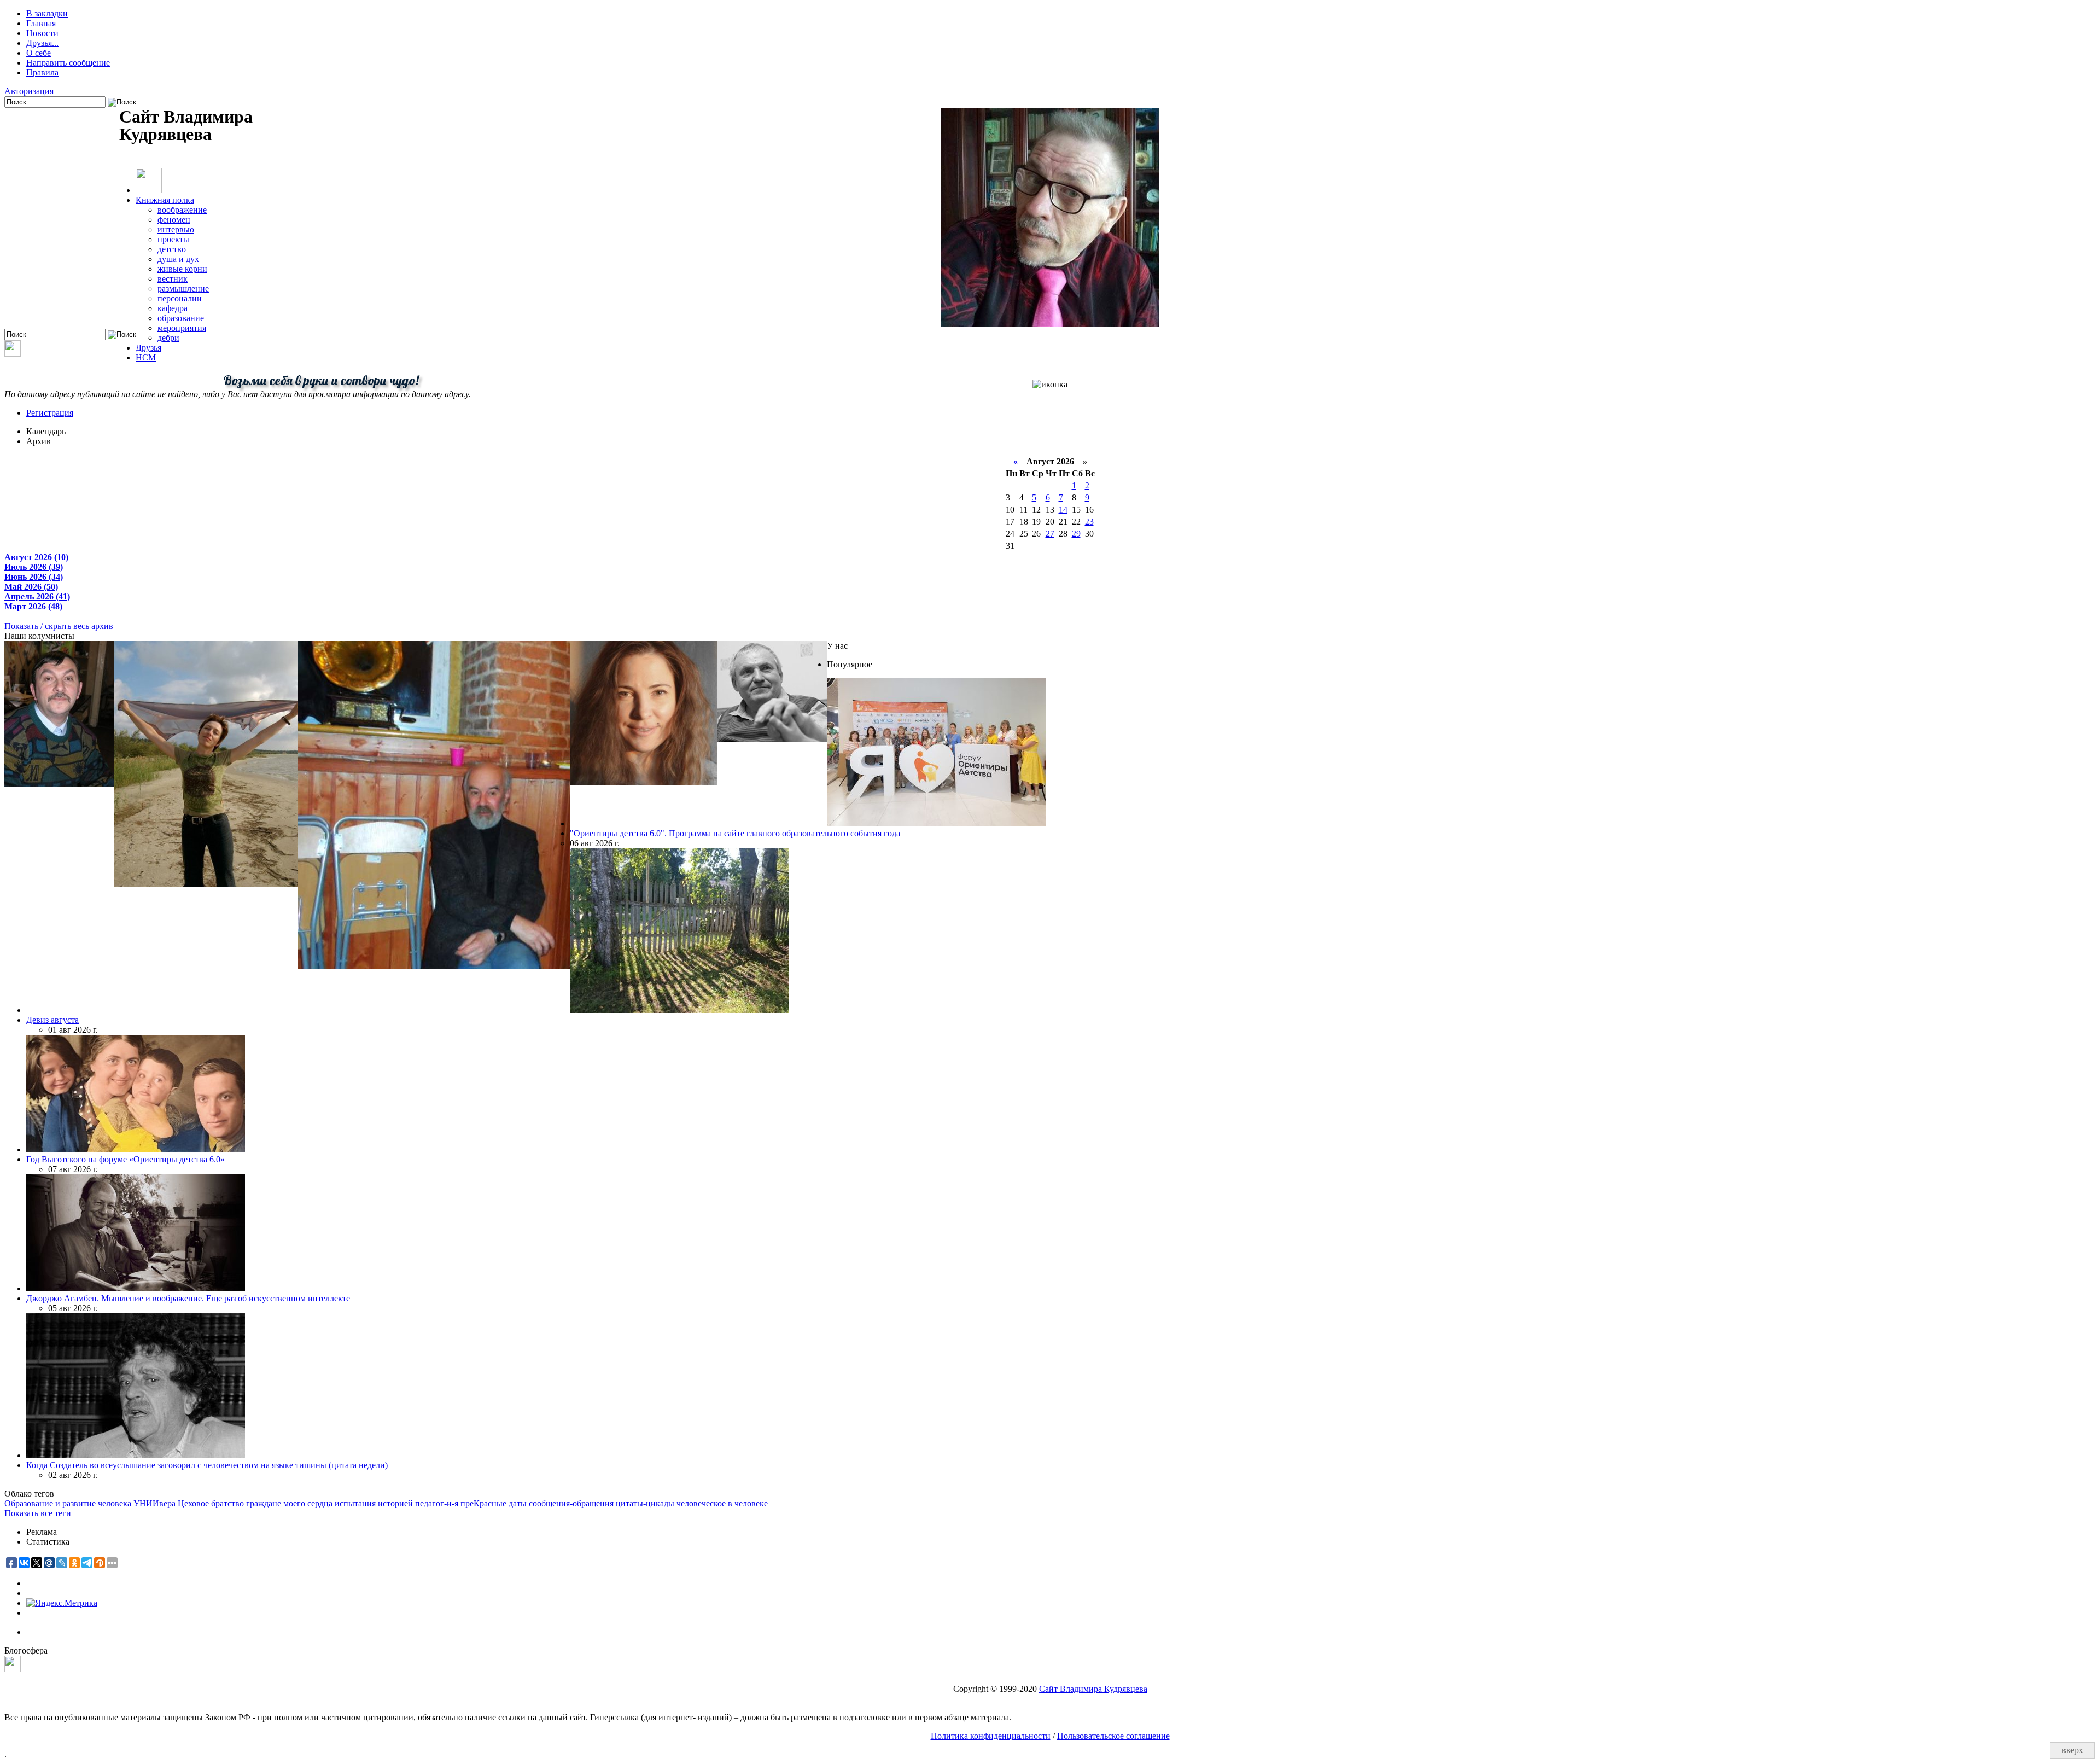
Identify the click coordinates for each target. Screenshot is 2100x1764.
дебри (168, 338)
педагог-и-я (437, 1503)
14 (1063, 510)
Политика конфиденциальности (991, 1736)
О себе (39, 53)
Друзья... (42, 43)
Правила (42, 72)
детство (172, 249)
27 (1050, 534)
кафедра (173, 308)
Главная (41, 23)
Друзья (148, 348)
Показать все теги (38, 1513)
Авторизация (29, 91)
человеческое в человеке (722, 1503)
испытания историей (374, 1503)
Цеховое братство (211, 1503)
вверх (2072, 1750)
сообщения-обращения (571, 1503)
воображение (182, 210)
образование (181, 318)
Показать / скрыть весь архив (59, 626)
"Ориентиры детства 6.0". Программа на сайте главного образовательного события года (735, 833)
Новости (42, 33)
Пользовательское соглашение (1113, 1736)
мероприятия (182, 328)
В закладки (47, 13)
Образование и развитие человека (68, 1503)
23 (1089, 522)
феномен (174, 220)
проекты (173, 239)
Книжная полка (165, 200)
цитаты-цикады (645, 1503)
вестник (173, 279)
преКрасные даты (494, 1503)
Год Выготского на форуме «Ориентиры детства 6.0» (126, 1159)
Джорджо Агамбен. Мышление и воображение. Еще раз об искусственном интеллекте (188, 1298)
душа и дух (178, 259)
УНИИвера (154, 1503)
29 (1076, 534)
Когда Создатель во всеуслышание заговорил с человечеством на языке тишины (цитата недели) (207, 1465)
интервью (176, 229)
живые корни (182, 269)
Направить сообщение (68, 63)
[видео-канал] (13, 354)
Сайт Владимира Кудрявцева (1093, 1689)
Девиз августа (52, 1020)
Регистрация (50, 413)
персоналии (180, 298)
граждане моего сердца (289, 1503)
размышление (183, 289)
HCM (146, 357)
